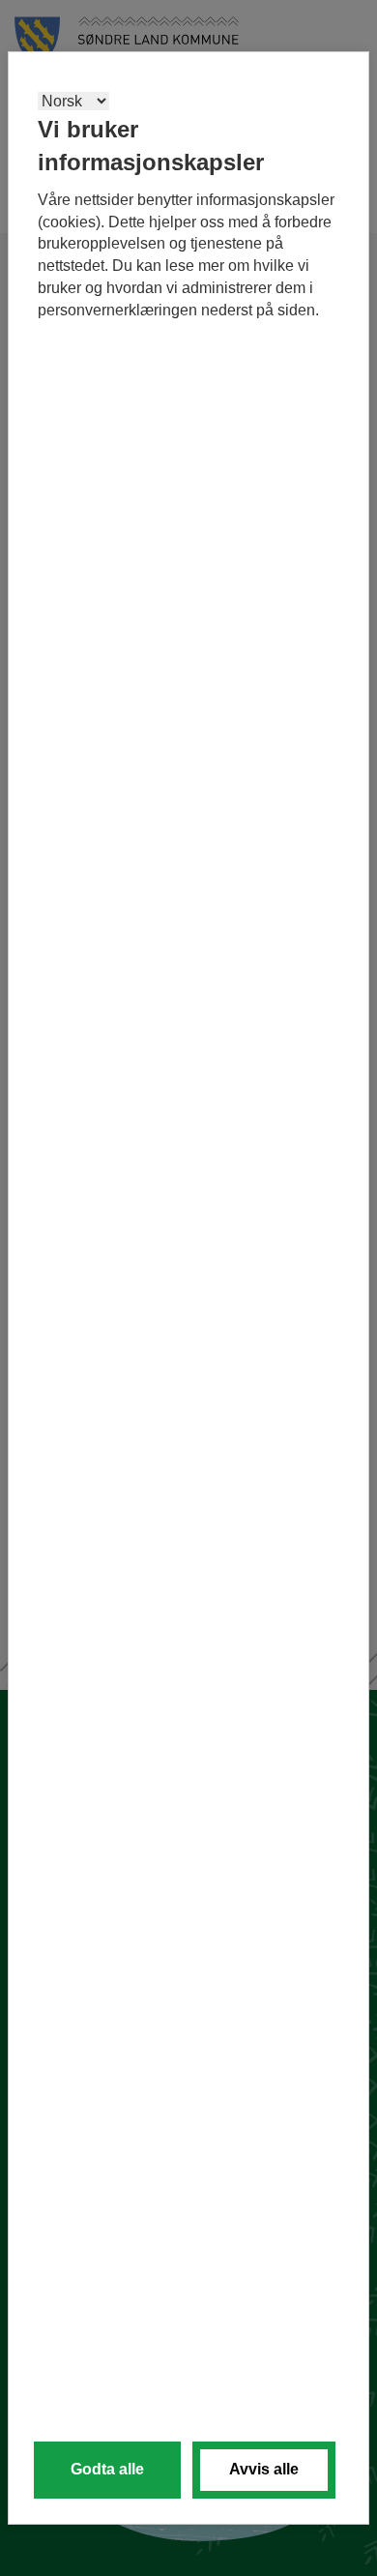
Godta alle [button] (107, 2469)
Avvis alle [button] (264, 2469)
